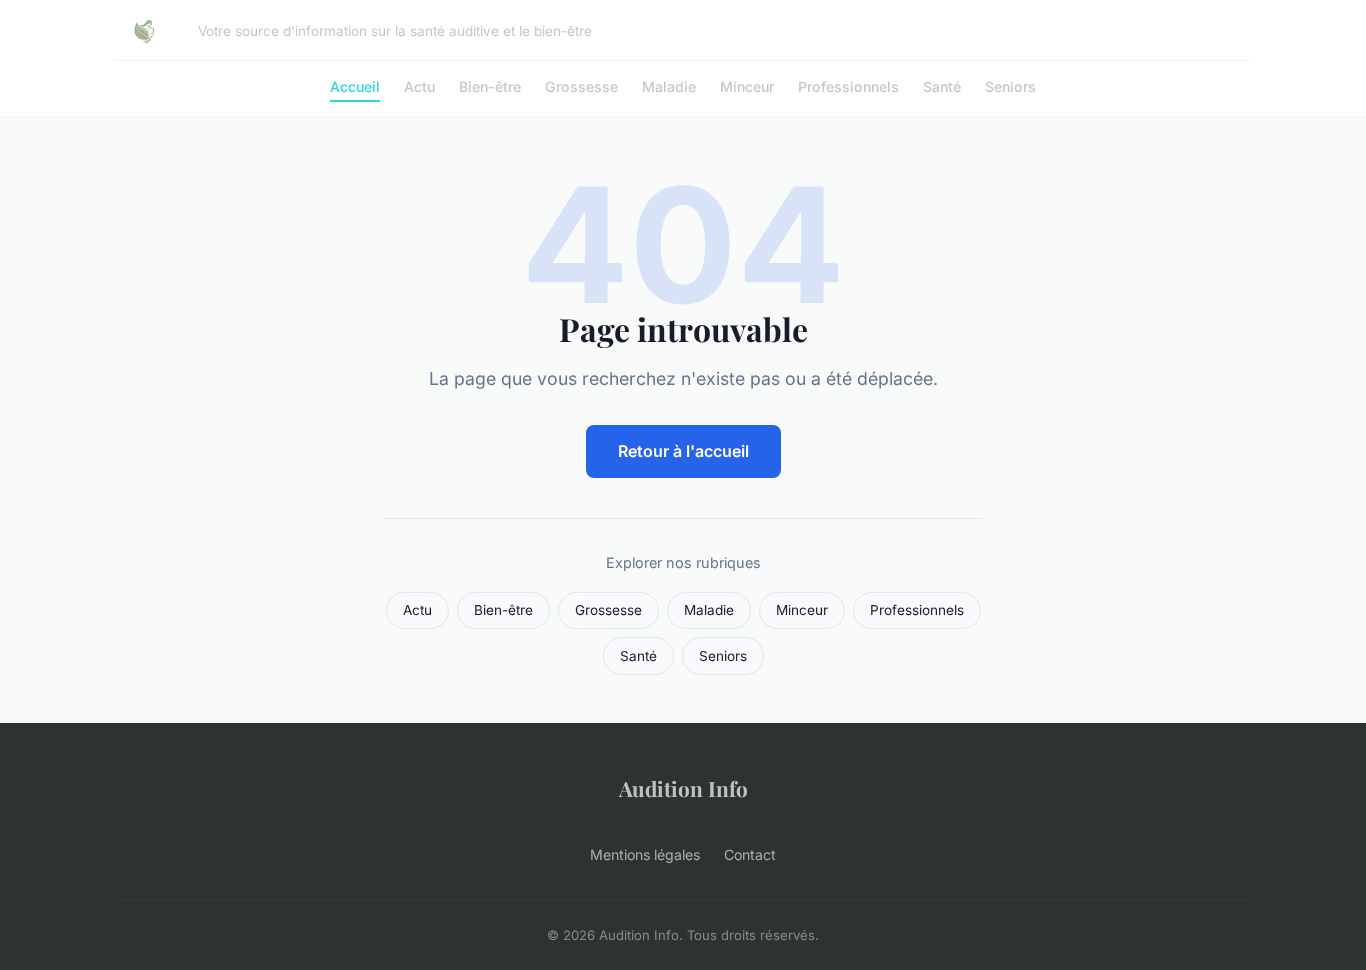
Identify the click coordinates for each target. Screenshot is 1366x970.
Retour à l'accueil (683, 451)
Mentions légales (645, 854)
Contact (750, 854)
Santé (942, 86)
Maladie (669, 86)
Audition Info (683, 788)
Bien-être (490, 86)
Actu (419, 86)
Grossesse (581, 86)
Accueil (355, 86)
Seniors (1010, 86)
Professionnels (848, 86)
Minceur (747, 86)
